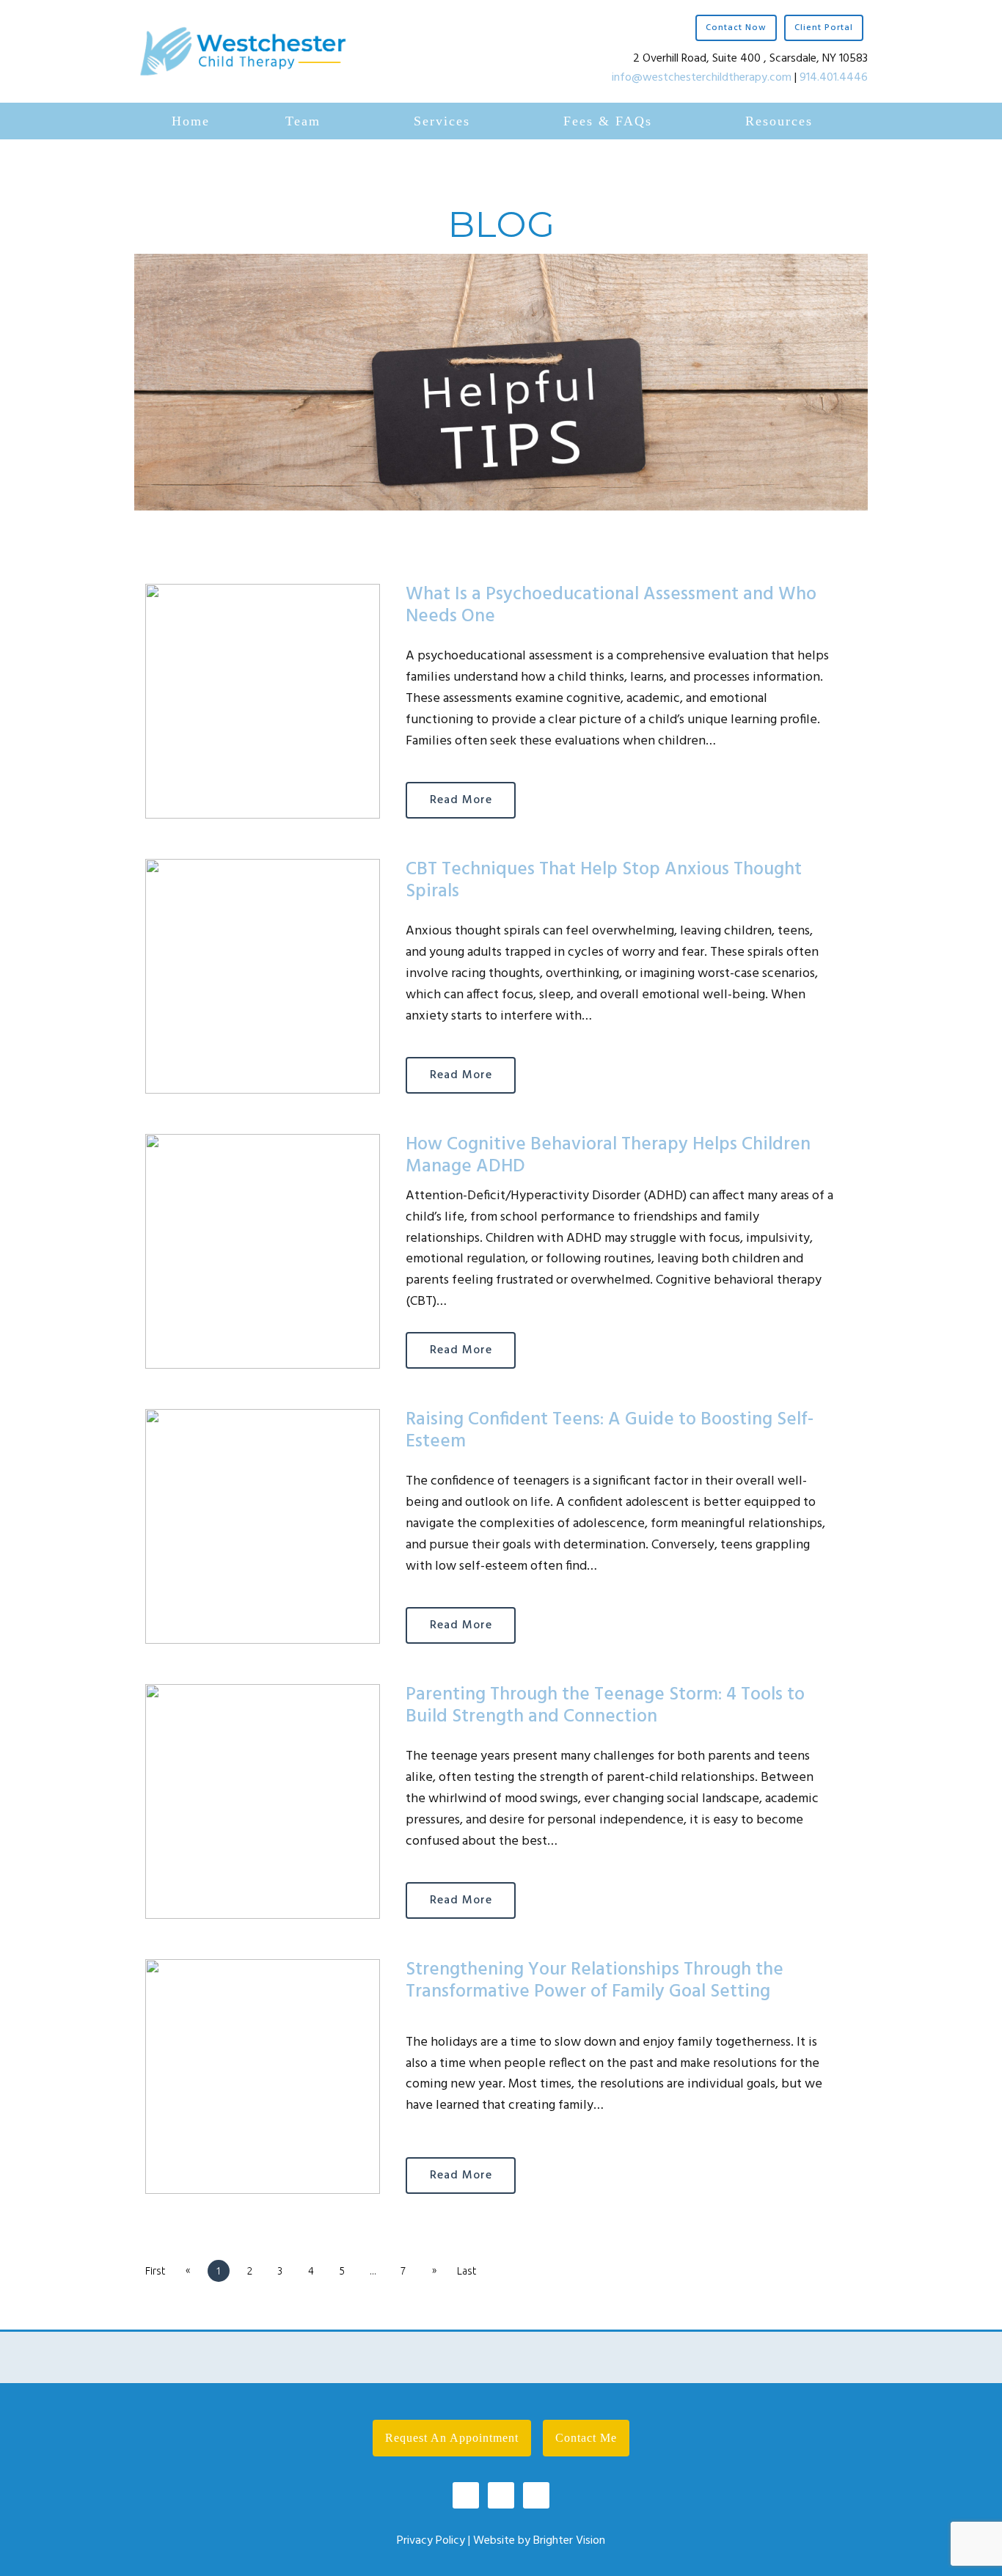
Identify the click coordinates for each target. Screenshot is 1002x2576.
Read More (461, 800)
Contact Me (586, 2438)
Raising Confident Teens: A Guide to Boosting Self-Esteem (610, 1431)
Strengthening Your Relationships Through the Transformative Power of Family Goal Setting (595, 1981)
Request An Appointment (452, 2438)
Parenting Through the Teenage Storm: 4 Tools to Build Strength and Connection (605, 1706)
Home (191, 121)
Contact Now (736, 28)
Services (442, 121)
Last (467, 2271)
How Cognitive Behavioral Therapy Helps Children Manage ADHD (608, 1156)
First (155, 2271)
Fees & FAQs (608, 121)
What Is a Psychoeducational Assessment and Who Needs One (611, 606)
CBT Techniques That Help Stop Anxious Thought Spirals (604, 881)
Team (303, 121)
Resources (779, 121)
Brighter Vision (569, 2541)
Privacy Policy (431, 2541)
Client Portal (824, 28)
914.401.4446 (834, 78)
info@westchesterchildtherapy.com (702, 78)
